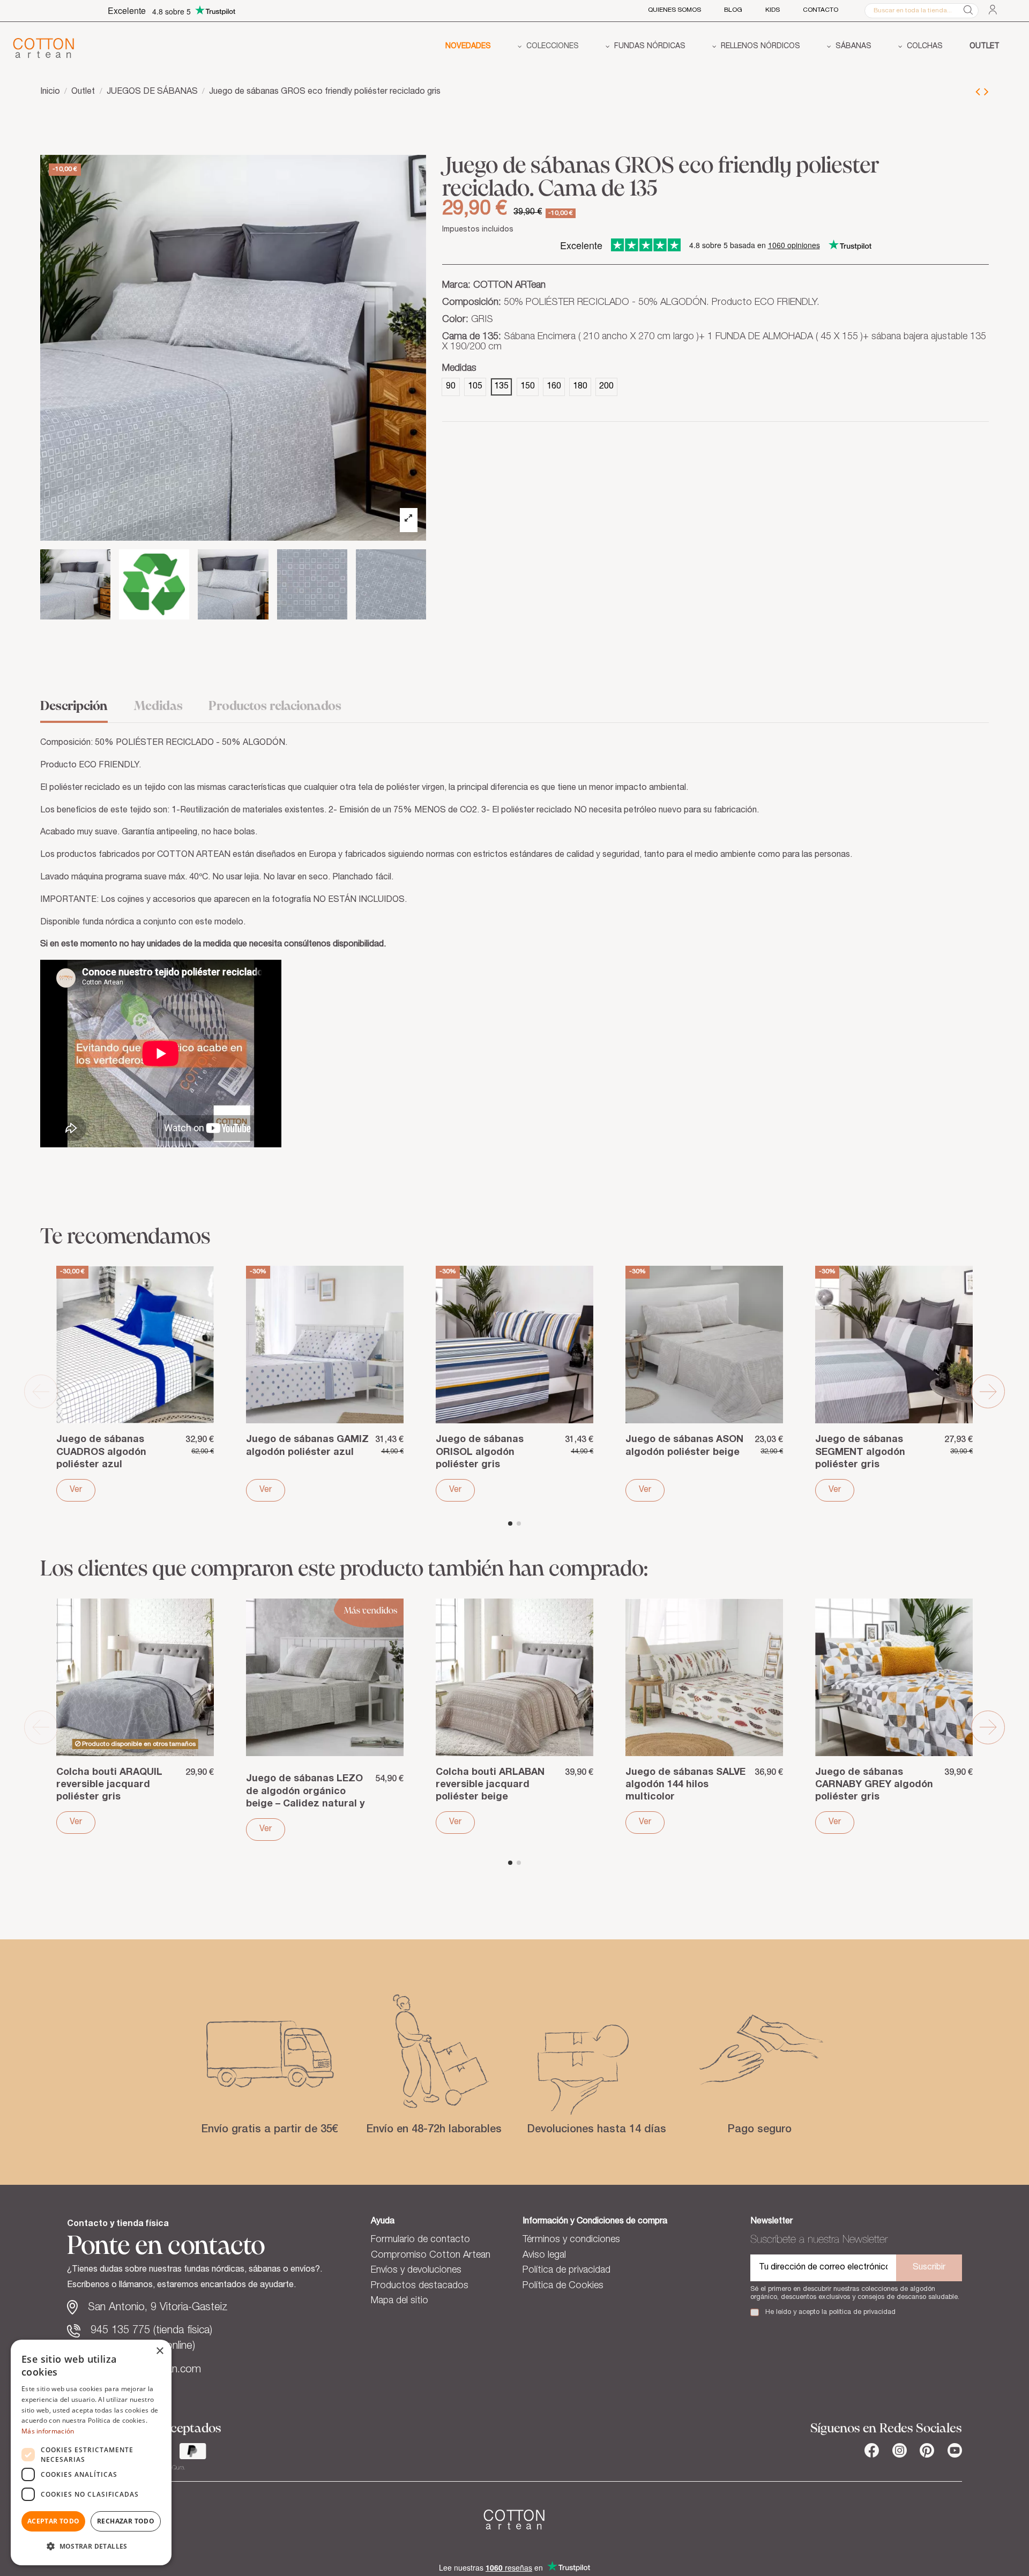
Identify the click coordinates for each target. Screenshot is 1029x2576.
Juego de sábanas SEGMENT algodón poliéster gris (860, 1452)
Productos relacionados (275, 707)
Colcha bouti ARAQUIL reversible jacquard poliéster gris (109, 1785)
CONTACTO (821, 10)
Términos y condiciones (571, 2240)
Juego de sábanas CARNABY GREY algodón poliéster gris (874, 1785)
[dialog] (91, 2452)
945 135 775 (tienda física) (151, 2331)
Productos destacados (420, 2286)
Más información (48, 2431)
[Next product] (986, 93)
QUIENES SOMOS (674, 10)
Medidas (158, 707)
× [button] (159, 2351)
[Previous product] (980, 93)
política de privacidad (862, 2313)
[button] (548, 48)
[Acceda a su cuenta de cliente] (993, 10)
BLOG (733, 10)
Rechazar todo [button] (126, 2521)
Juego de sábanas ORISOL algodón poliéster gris (480, 1452)
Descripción (74, 707)
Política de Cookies (563, 2286)
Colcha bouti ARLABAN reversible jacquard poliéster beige (490, 1785)
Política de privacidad (566, 2271)
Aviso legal (544, 2256)
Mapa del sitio (400, 2301)
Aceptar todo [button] (54, 2521)
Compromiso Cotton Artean (431, 2256)
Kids (773, 10)
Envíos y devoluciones (416, 2271)
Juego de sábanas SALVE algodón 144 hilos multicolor (685, 1785)
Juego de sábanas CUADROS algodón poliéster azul (101, 1452)
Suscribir (929, 2268)
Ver (76, 1490)
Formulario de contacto (420, 2240)
